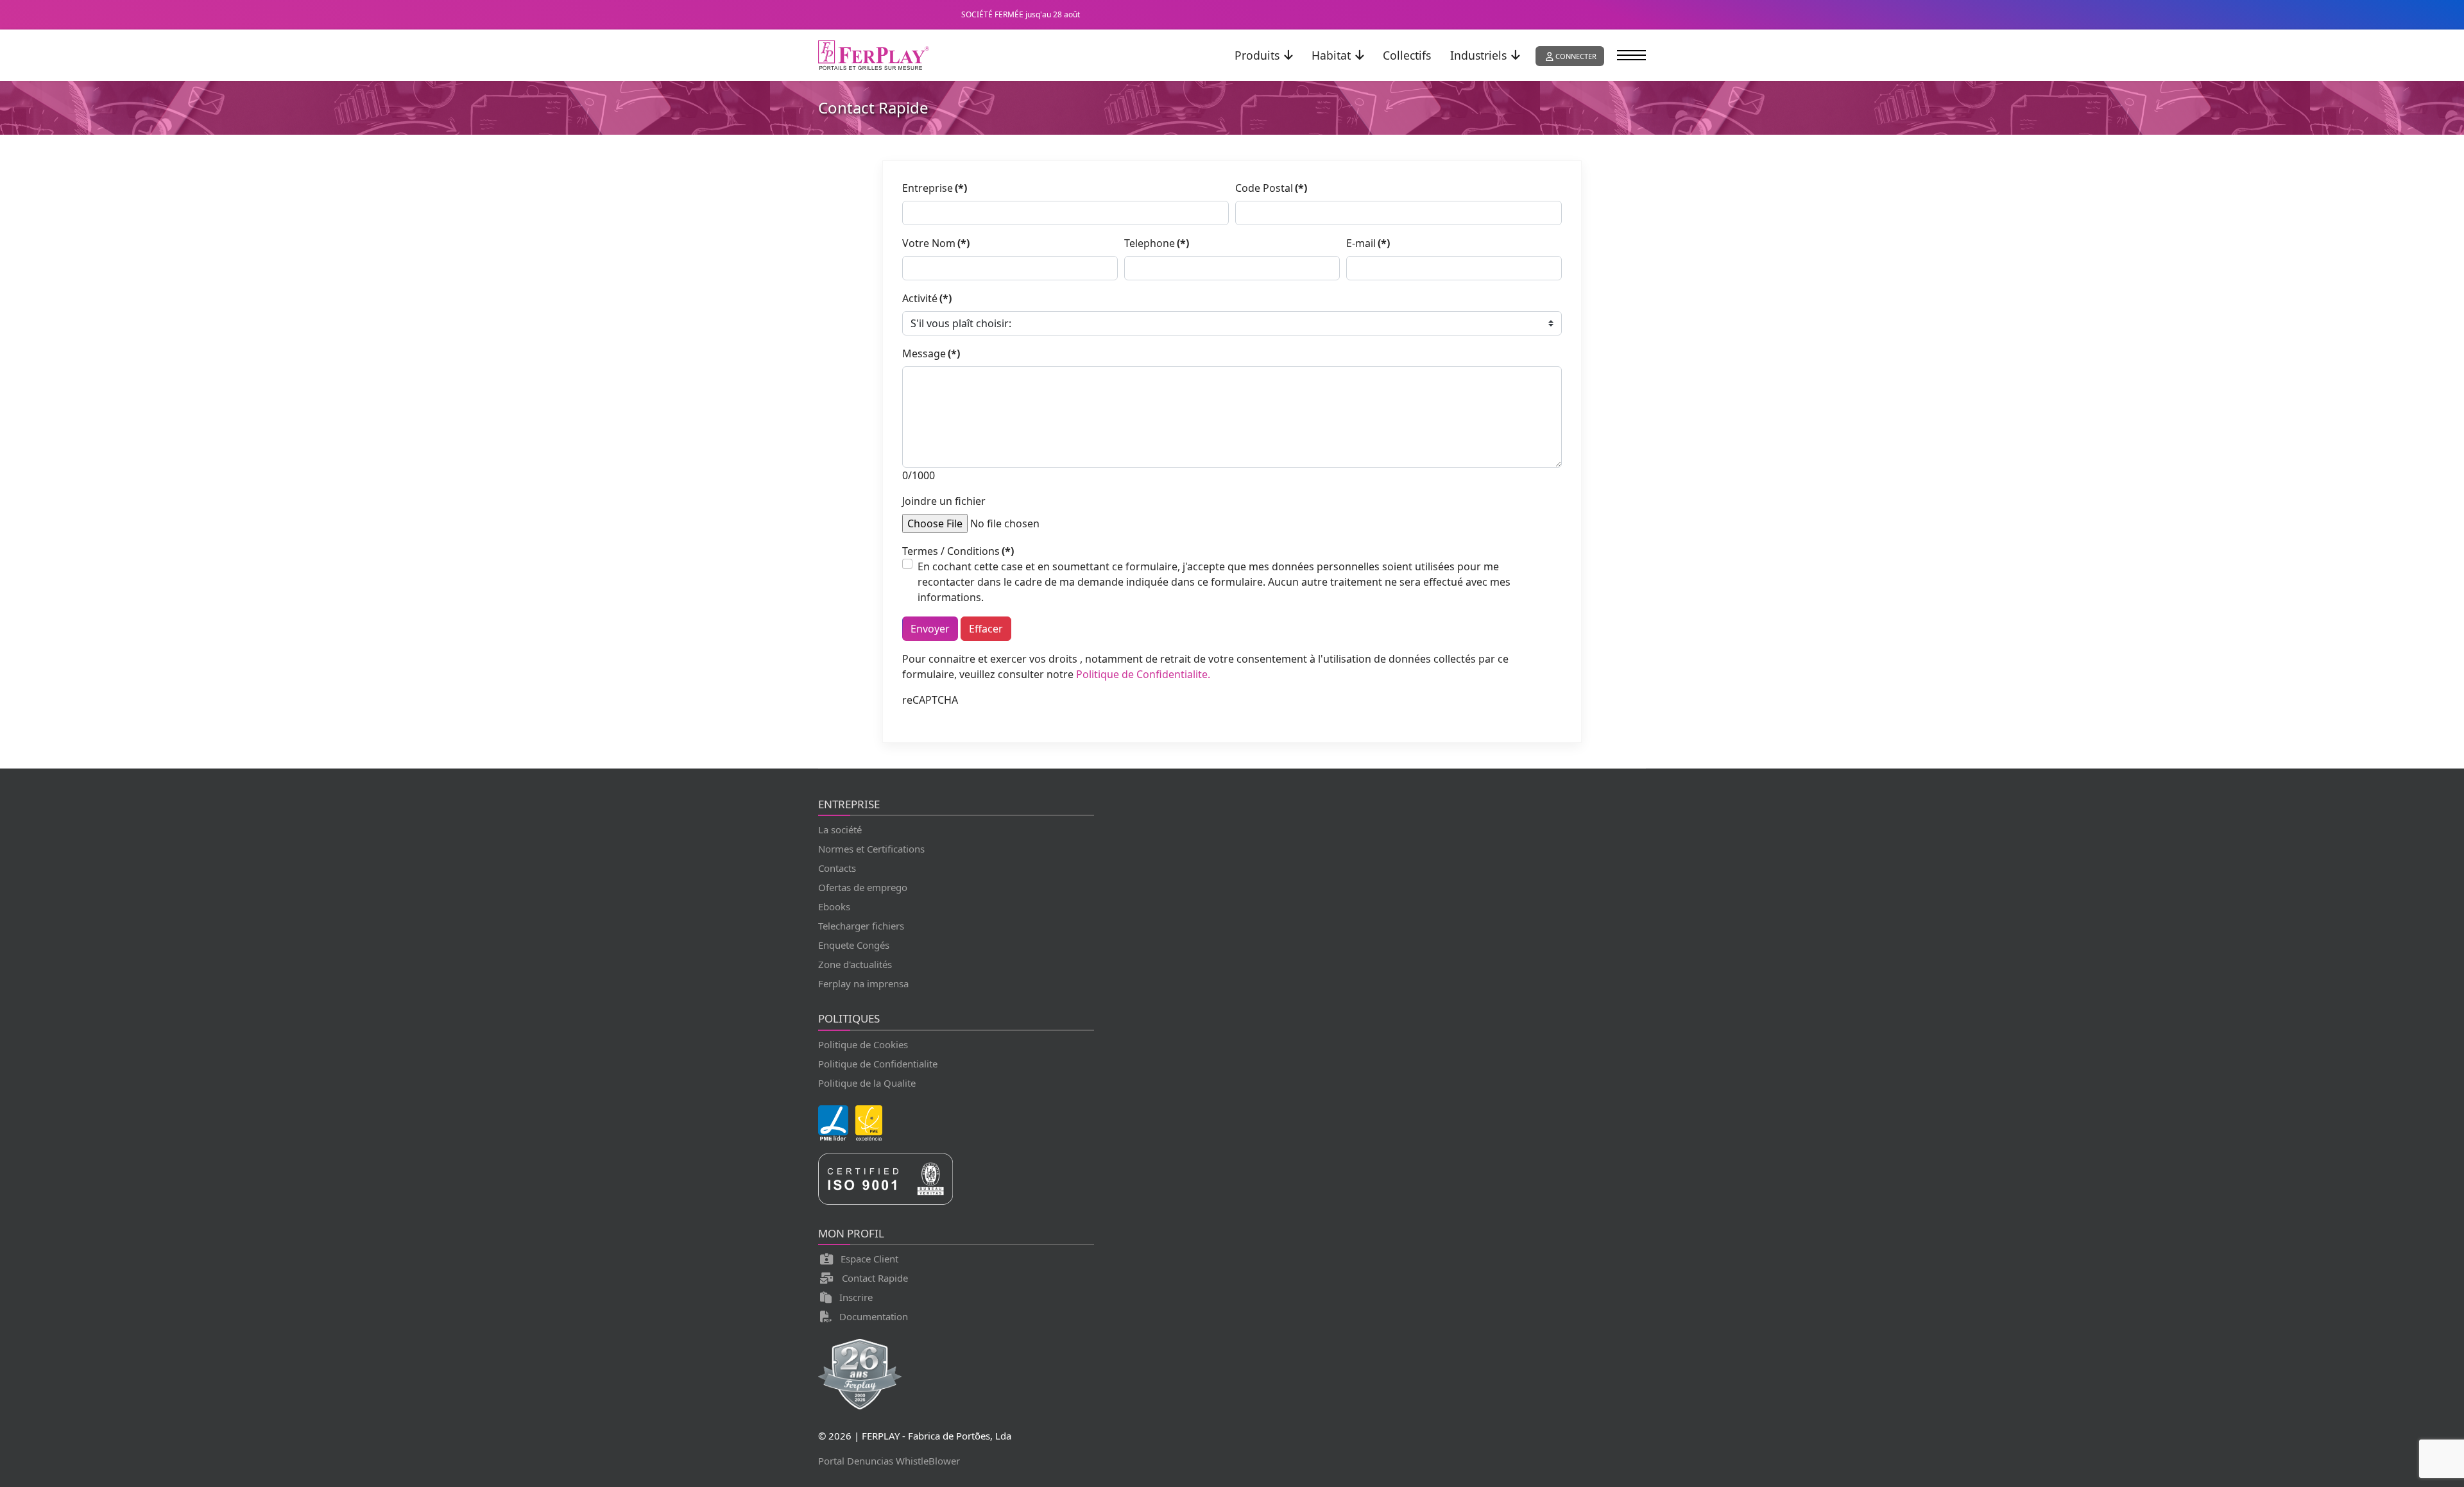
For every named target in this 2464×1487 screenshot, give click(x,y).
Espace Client (869, 1259)
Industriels (1478, 55)
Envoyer (930, 629)
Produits (1257, 55)
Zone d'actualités (855, 964)
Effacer (986, 629)
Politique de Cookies (863, 1044)
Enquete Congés (854, 945)
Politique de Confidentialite (878, 1064)
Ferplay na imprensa (863, 983)
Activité (927, 298)
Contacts (837, 868)
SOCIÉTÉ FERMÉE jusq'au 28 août (1021, 14)
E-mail (1368, 243)
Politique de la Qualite (867, 1083)
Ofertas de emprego (863, 887)
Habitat (1331, 55)
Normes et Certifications (871, 849)
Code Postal (1271, 188)
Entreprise (935, 188)
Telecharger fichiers (861, 926)
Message (931, 353)
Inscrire (856, 1297)
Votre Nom (936, 243)
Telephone (1157, 243)
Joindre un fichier (944, 501)
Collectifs (1407, 55)
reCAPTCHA (930, 700)
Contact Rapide (875, 1278)
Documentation (874, 1316)
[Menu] (1631, 55)
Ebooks (834, 906)
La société (840, 829)
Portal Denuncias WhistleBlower (889, 1461)
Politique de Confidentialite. (1143, 674)
